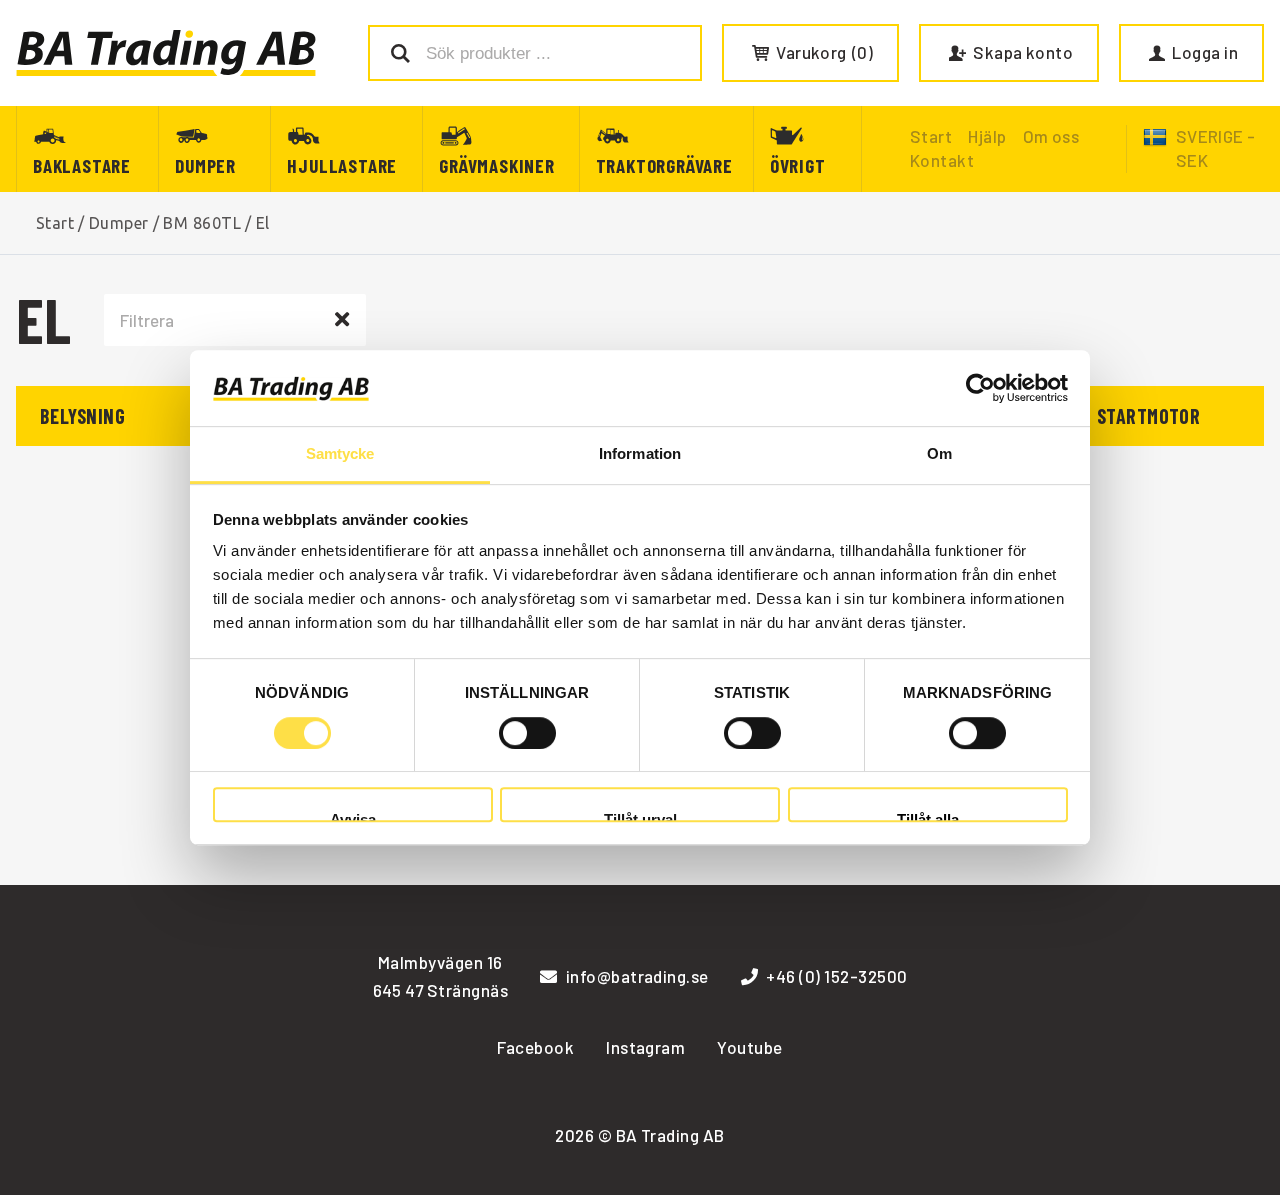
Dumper (205, 165)
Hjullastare (342, 165)
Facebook (535, 1047)
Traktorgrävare (664, 165)
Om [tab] (939, 454)
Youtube (749, 1047)
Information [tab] (640, 454)
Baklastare (82, 165)
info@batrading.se (637, 976)
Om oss (1051, 136)
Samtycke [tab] (340, 454)
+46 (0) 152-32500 (836, 976)
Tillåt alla (928, 816)
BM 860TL (202, 223)
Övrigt (798, 165)
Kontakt (942, 160)
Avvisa (353, 816)
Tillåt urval (640, 816)
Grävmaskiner (497, 165)
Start (55, 223)
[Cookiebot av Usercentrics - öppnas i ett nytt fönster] (980, 388)
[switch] (527, 733)
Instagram (645, 1047)
